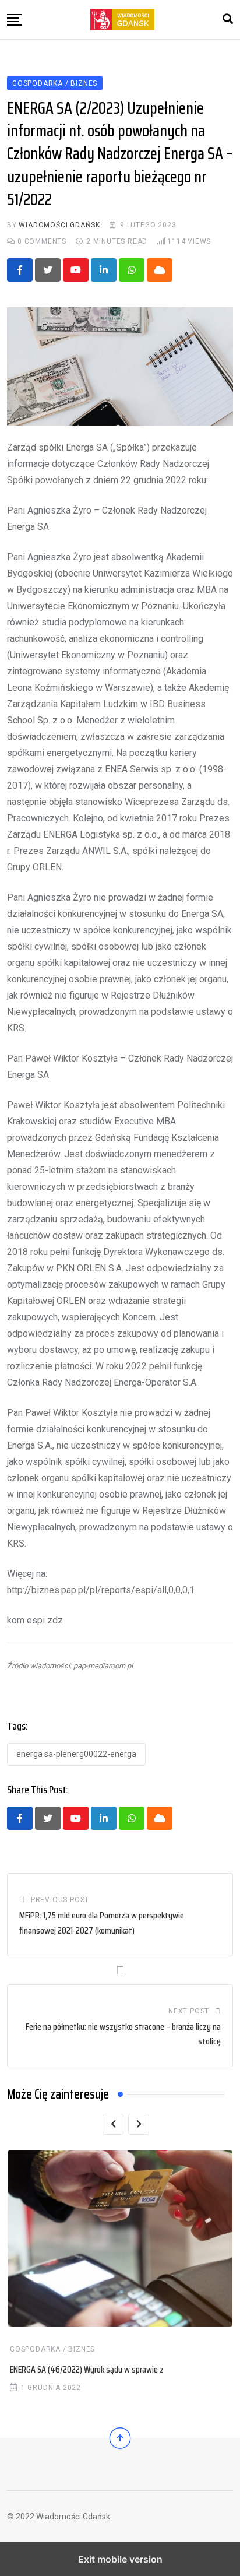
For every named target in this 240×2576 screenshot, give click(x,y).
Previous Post (60, 1900)
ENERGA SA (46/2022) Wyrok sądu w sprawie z (87, 2369)
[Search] (228, 19)
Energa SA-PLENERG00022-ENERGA (76, 1754)
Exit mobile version (120, 2559)
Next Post (189, 2011)
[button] (14, 20)
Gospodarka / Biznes (52, 2349)
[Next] (139, 2124)
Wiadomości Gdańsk (59, 225)
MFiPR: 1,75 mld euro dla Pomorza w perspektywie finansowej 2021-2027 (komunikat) (102, 1923)
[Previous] (113, 2124)
